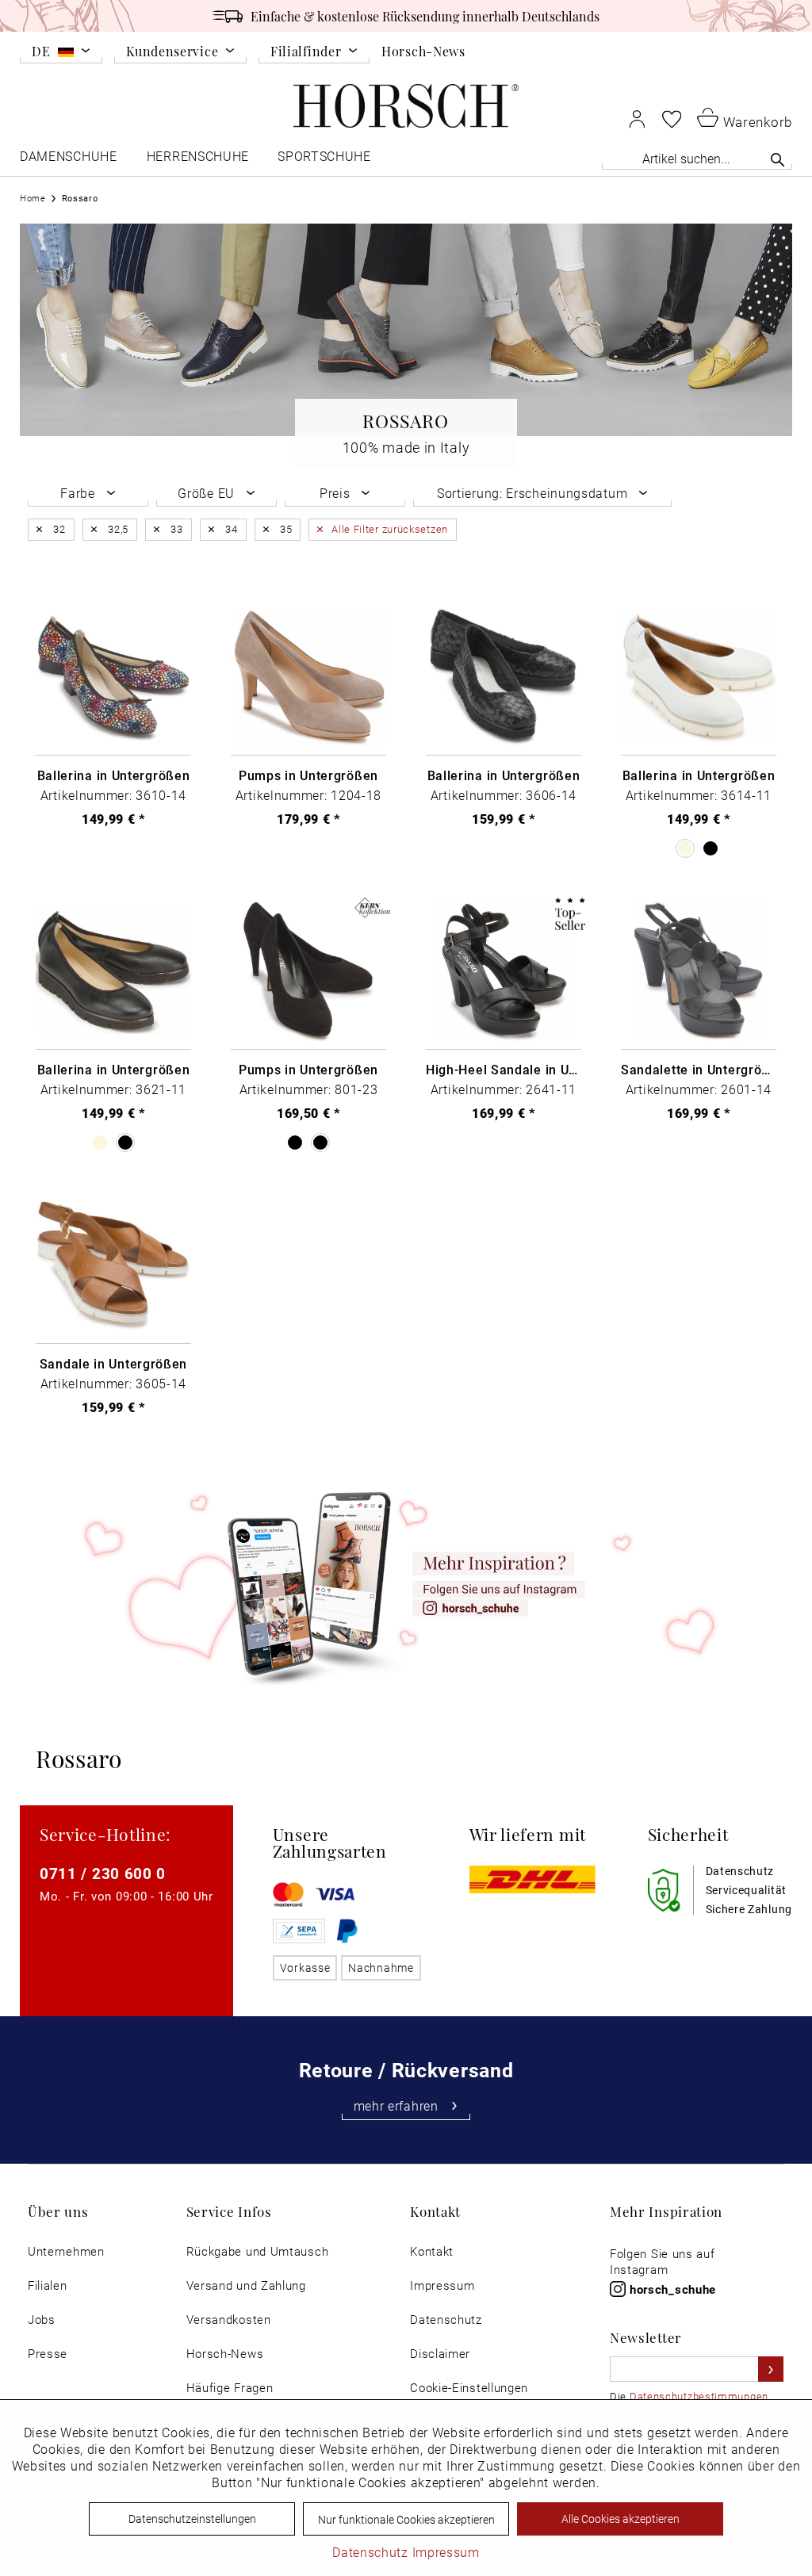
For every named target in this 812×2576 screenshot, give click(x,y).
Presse (48, 2354)
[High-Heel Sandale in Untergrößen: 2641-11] (504, 972)
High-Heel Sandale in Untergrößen (504, 1070)
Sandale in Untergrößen (113, 1364)
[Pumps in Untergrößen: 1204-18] (308, 677)
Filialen (48, 2285)
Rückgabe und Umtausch (258, 2251)
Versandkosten (229, 2320)
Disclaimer (440, 2354)
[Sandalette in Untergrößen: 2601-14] (699, 972)
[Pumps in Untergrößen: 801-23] (308, 972)
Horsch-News (423, 51)
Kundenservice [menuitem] (172, 52)
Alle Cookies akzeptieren (620, 2519)
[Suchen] (778, 159)
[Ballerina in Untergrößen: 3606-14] (504, 677)
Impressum (442, 2285)
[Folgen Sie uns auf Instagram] (406, 1585)
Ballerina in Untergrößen (114, 775)
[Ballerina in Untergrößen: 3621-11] (113, 972)
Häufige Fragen (230, 2388)
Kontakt (432, 2251)
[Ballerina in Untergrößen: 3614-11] (699, 677)
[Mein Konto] (637, 119)
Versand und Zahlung (246, 2285)
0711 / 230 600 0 (103, 1873)
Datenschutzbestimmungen (699, 2396)
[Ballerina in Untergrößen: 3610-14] (113, 677)
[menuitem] (61, 54)
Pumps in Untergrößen (308, 775)
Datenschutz (446, 2320)
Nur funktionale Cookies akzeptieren (406, 2519)
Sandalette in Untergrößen (699, 1070)
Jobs (42, 2320)
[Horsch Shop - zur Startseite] (406, 106)
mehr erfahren (396, 2106)
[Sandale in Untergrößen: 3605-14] (113, 1266)
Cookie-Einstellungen (469, 2388)
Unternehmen (66, 2251)
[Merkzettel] (672, 119)
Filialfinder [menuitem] (306, 52)
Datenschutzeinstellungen (192, 2519)
